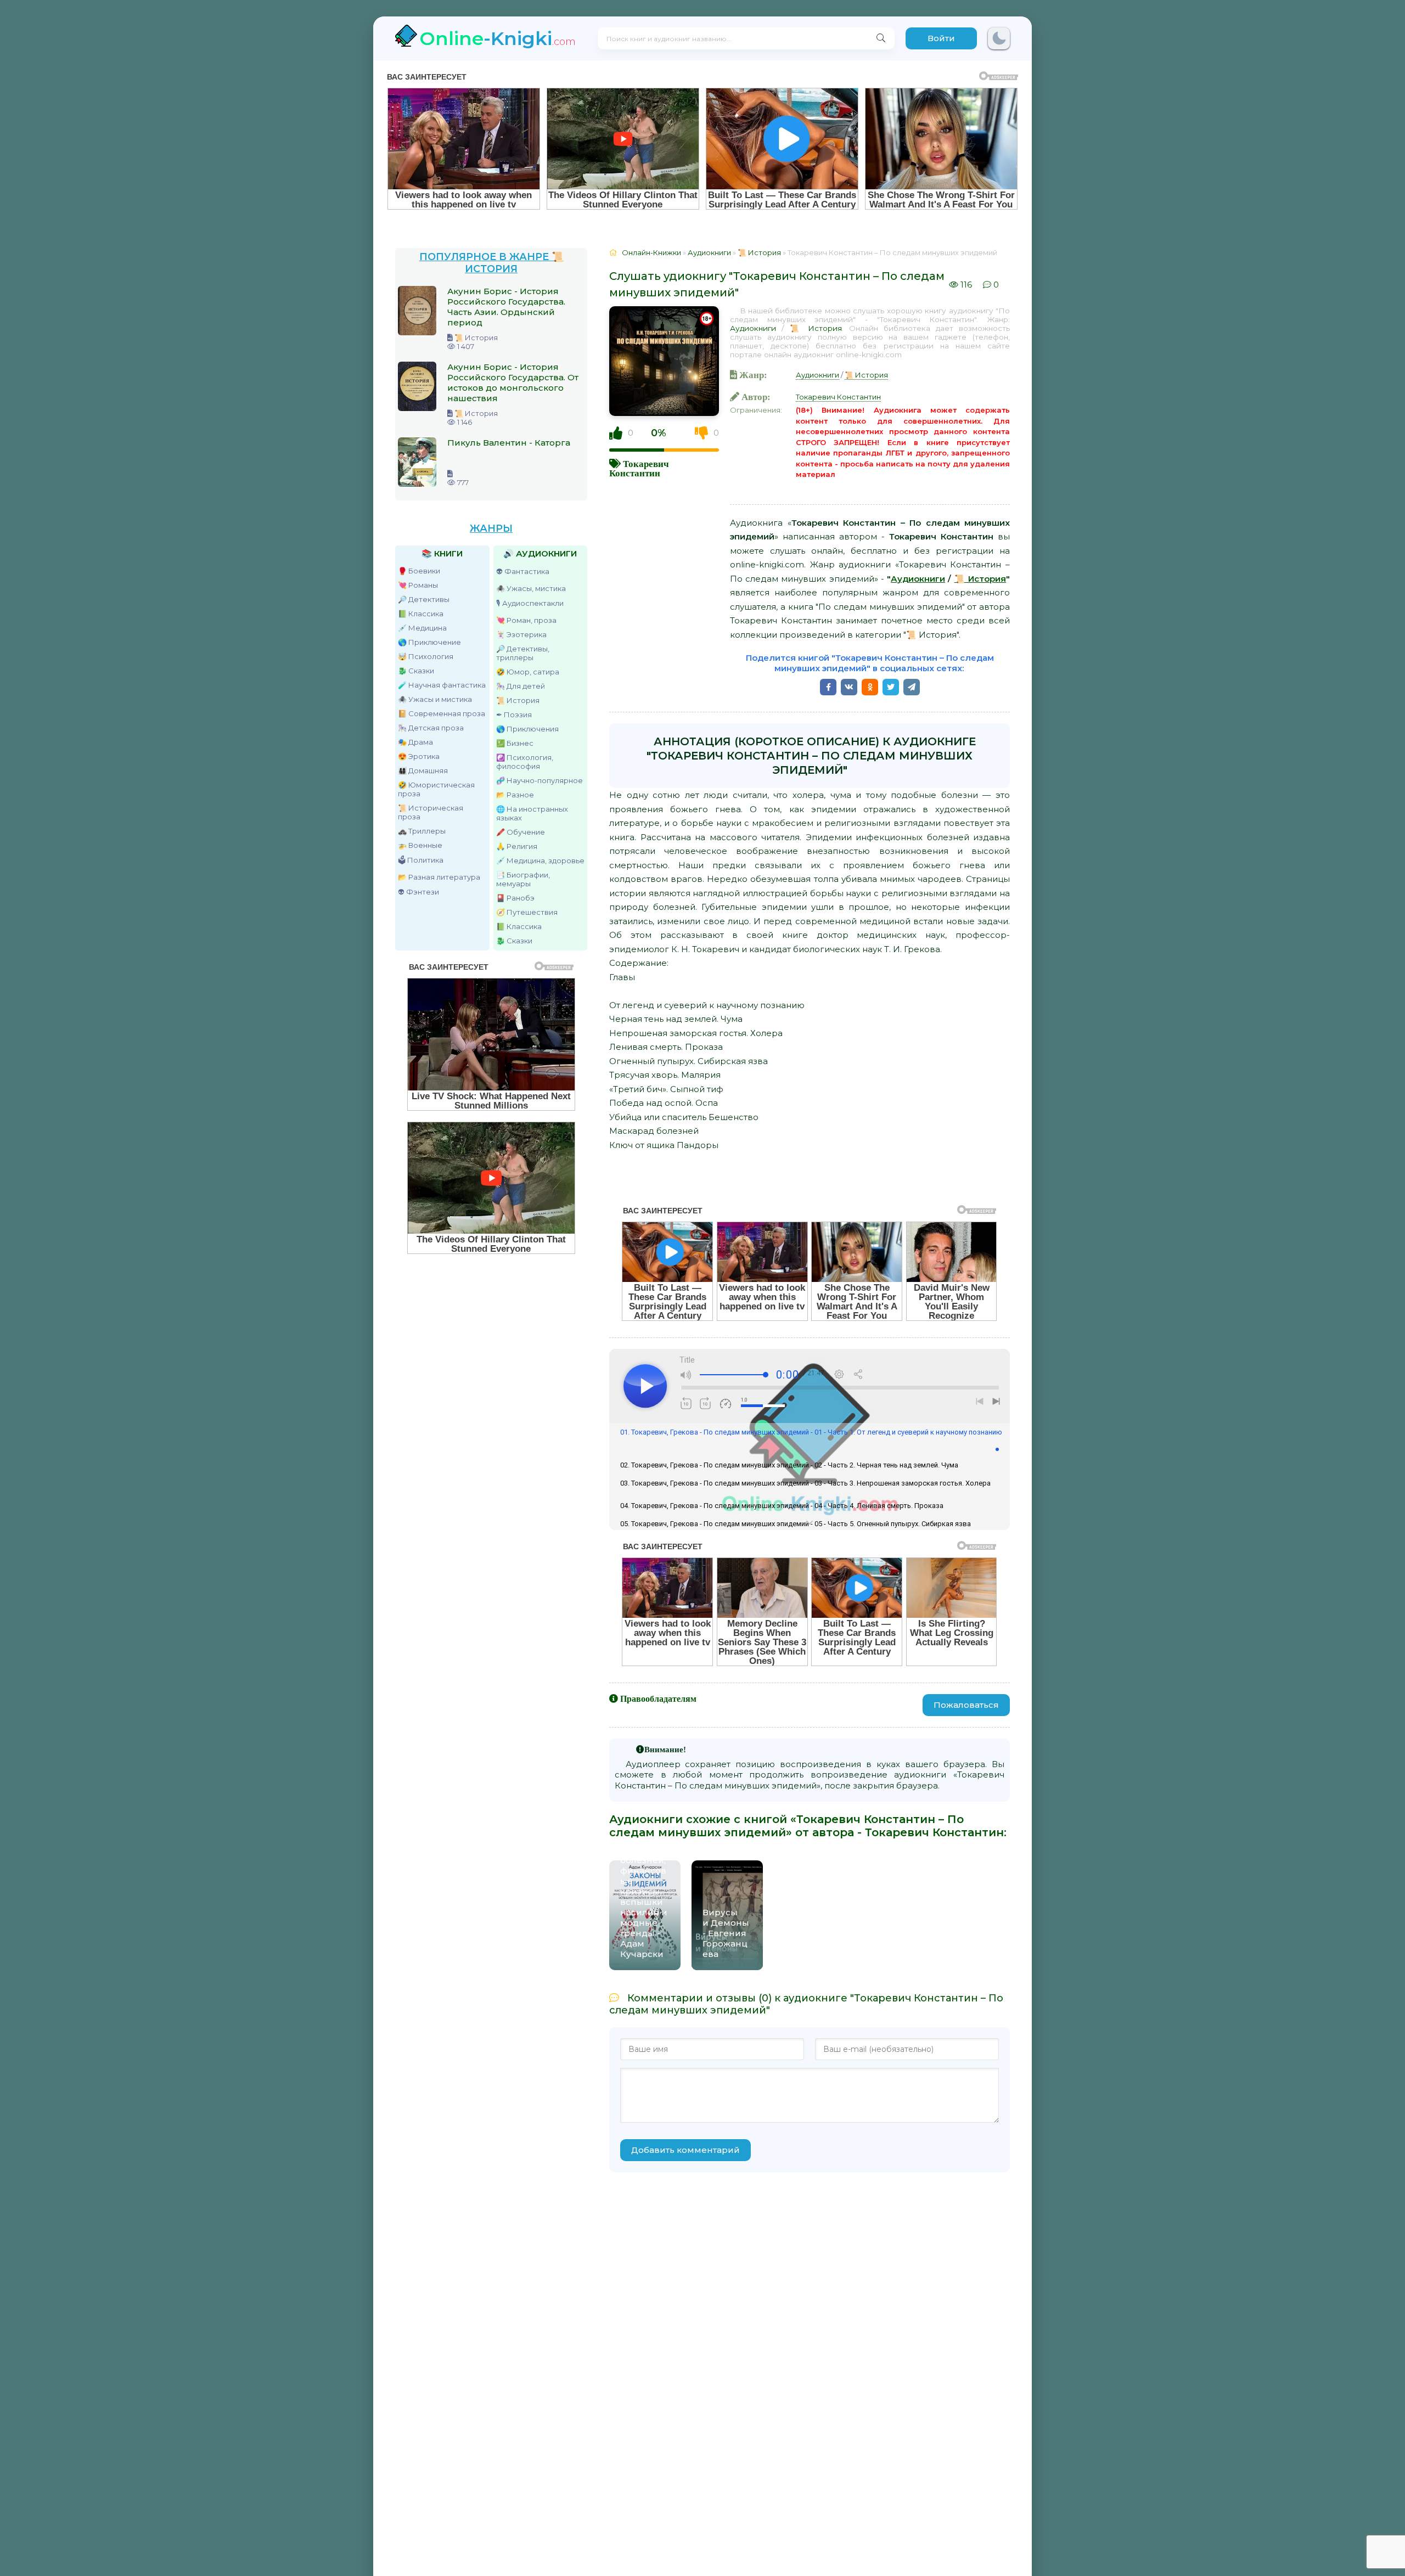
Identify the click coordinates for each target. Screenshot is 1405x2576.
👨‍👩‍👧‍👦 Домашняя (423, 770)
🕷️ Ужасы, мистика (531, 588)
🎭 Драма (415, 742)
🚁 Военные (420, 845)
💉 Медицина (422, 628)
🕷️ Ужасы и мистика (435, 699)
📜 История (518, 700)
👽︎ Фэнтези (418, 892)
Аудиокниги (753, 328)
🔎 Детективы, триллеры (523, 653)
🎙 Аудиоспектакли (530, 603)
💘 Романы (418, 585)
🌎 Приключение (429, 642)
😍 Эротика (419, 756)
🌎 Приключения (527, 729)
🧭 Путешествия (527, 912)
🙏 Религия (517, 846)
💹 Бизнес (515, 743)
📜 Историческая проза (431, 812)
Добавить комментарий (685, 2150)
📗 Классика (421, 614)
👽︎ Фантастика (523, 571)
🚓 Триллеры (422, 831)
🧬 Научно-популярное (539, 780)
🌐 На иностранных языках (532, 813)
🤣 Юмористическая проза (436, 789)
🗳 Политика (421, 860)
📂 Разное (515, 795)
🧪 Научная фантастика (442, 685)
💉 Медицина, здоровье (540, 860)
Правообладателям (658, 1698)
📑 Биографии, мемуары (523, 879)
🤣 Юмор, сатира (528, 672)
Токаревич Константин (639, 468)
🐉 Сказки (416, 671)
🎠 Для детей (521, 686)
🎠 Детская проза (431, 728)
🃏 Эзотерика (521, 634)
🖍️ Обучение (521, 832)
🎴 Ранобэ (515, 898)
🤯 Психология (426, 656)
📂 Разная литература (439, 877)
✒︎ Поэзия (514, 715)
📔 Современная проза (442, 713)
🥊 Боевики (419, 571)
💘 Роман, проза (526, 620)
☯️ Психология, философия (525, 762)
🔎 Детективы (424, 599)
